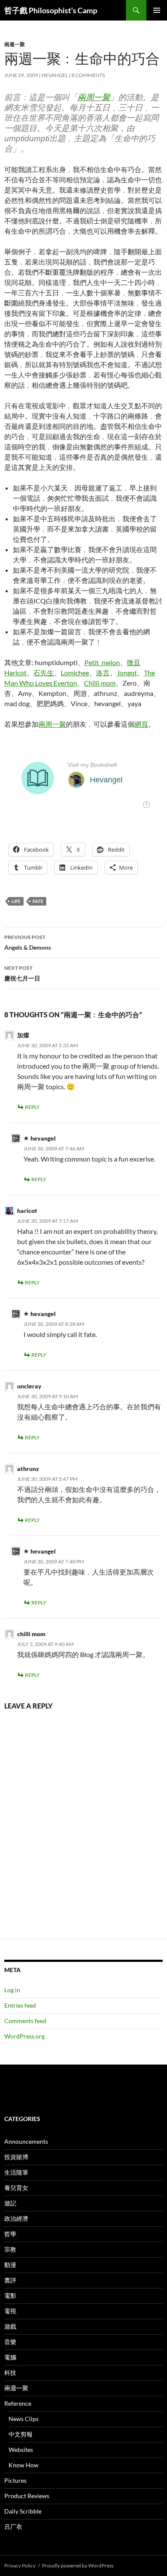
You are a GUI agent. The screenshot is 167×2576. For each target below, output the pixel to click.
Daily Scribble (23, 2511)
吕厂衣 (13, 2527)
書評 (10, 2280)
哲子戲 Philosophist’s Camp (51, 10)
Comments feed (25, 2021)
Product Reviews (27, 2496)
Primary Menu (157, 10)
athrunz (28, 1469)
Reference (18, 2403)
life (16, 901)
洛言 (103, 673)
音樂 (10, 2342)
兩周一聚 (94, 97)
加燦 (23, 1035)
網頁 (141, 724)
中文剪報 (21, 2434)
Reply (32, 1107)
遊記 (10, 2203)
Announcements (26, 2141)
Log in (12, 1990)
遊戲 (10, 2326)
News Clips (24, 2419)
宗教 (10, 2249)
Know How (24, 2465)
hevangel (55, 75)
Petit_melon (102, 662)
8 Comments (88, 75)
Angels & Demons (28, 942)
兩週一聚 (15, 44)
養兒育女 (16, 2188)
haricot (27, 1211)
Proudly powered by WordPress (78, 2566)
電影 (10, 2295)
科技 (10, 2372)
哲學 (10, 2234)
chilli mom (31, 1634)
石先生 (44, 673)
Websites (21, 2450)
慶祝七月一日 (22, 973)
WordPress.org (24, 2036)
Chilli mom (100, 683)
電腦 (10, 2357)
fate (38, 901)
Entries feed (20, 2005)
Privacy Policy (20, 2566)
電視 (10, 2311)
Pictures (15, 2480)
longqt (127, 673)
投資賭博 (16, 2157)
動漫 (10, 2265)
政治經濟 (16, 2218)
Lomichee (75, 673)
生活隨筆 (16, 2172)
